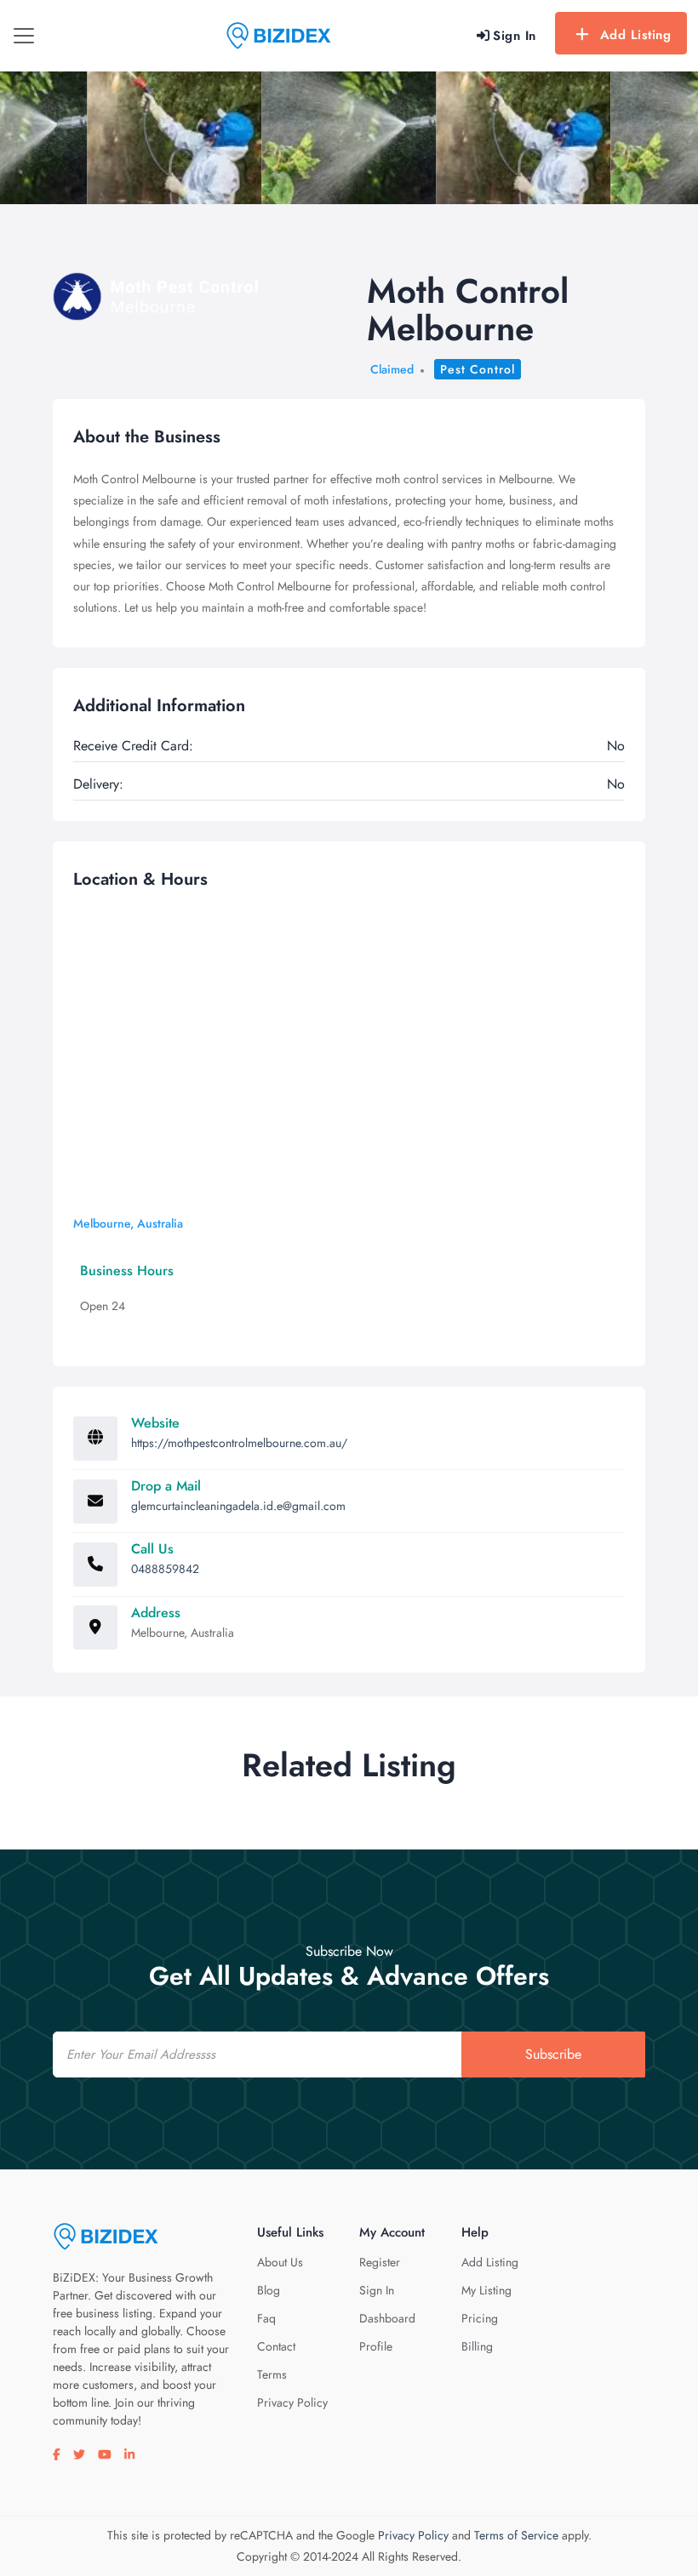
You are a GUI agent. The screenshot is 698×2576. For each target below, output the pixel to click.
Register (380, 2262)
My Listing (486, 2290)
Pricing (480, 2318)
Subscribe (553, 2054)
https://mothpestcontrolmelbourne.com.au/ (239, 1443)
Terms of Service (516, 2535)
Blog (269, 2290)
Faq (266, 2318)
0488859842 (165, 1569)
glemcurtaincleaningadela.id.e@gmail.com (238, 1506)
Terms (272, 2374)
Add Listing (636, 35)
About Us (280, 2262)
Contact (276, 2346)
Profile (376, 2346)
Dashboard (387, 2318)
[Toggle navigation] (24, 36)
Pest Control (478, 369)
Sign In (377, 2290)
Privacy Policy (292, 2402)
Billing (477, 2346)
